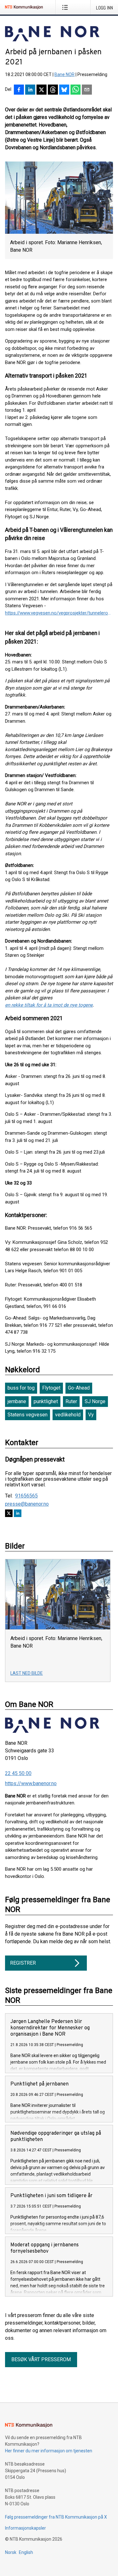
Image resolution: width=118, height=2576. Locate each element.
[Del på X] (42, 90)
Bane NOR (65, 74)
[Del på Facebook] (19, 90)
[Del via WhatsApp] (76, 90)
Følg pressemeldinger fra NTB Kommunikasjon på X (56, 2517)
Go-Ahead (79, 1388)
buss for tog (21, 1388)
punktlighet (46, 1401)
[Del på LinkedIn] (30, 90)
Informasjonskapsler (25, 2528)
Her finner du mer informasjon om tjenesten (49, 2451)
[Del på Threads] (53, 90)
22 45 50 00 (18, 1773)
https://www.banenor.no (31, 1783)
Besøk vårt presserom (41, 2359)
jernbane (17, 1401)
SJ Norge (95, 1401)
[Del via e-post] (87, 90)
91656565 (26, 1496)
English (26, 2552)
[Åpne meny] (66, 7)
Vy (91, 1415)
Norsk (11, 2552)
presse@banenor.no (27, 1504)
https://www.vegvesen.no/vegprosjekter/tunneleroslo (59, 613)
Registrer (23, 1963)
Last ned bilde (27, 1673)
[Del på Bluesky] (64, 90)
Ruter (71, 1401)
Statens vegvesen (28, 1415)
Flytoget (51, 1388)
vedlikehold (68, 1415)
